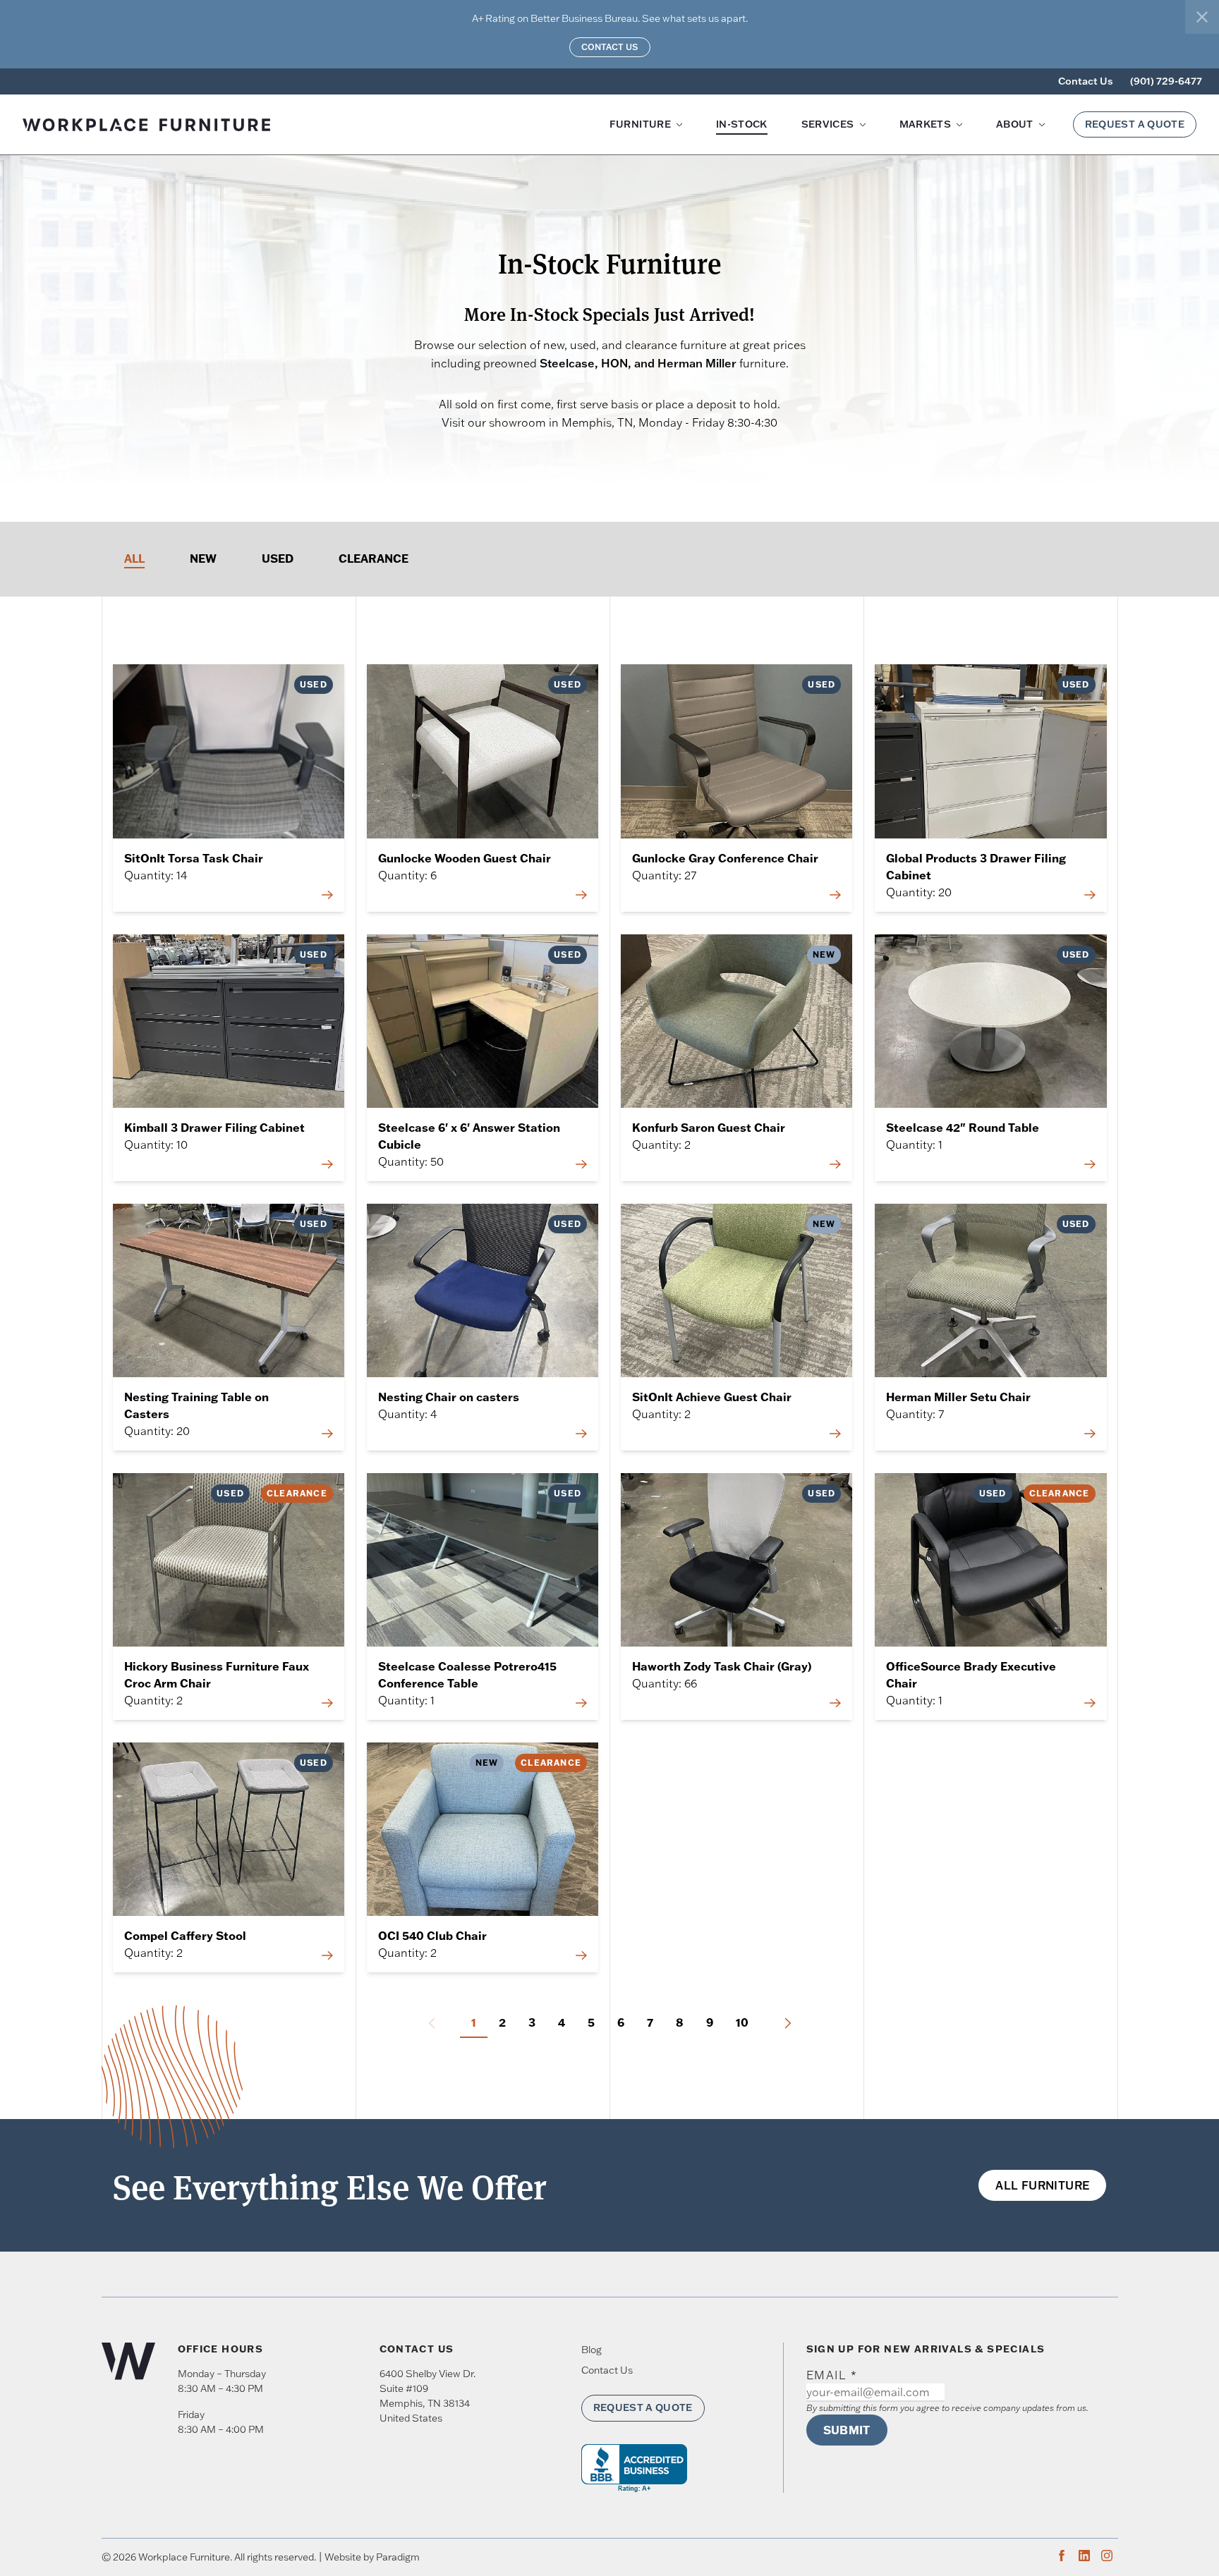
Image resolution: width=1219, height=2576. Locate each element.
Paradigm (398, 2557)
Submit (847, 2430)
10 (742, 2022)
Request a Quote (1135, 124)
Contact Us (610, 47)
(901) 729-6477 (1166, 81)
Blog (592, 2350)
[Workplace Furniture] (227, 125)
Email (832, 2375)
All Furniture (1042, 2185)
